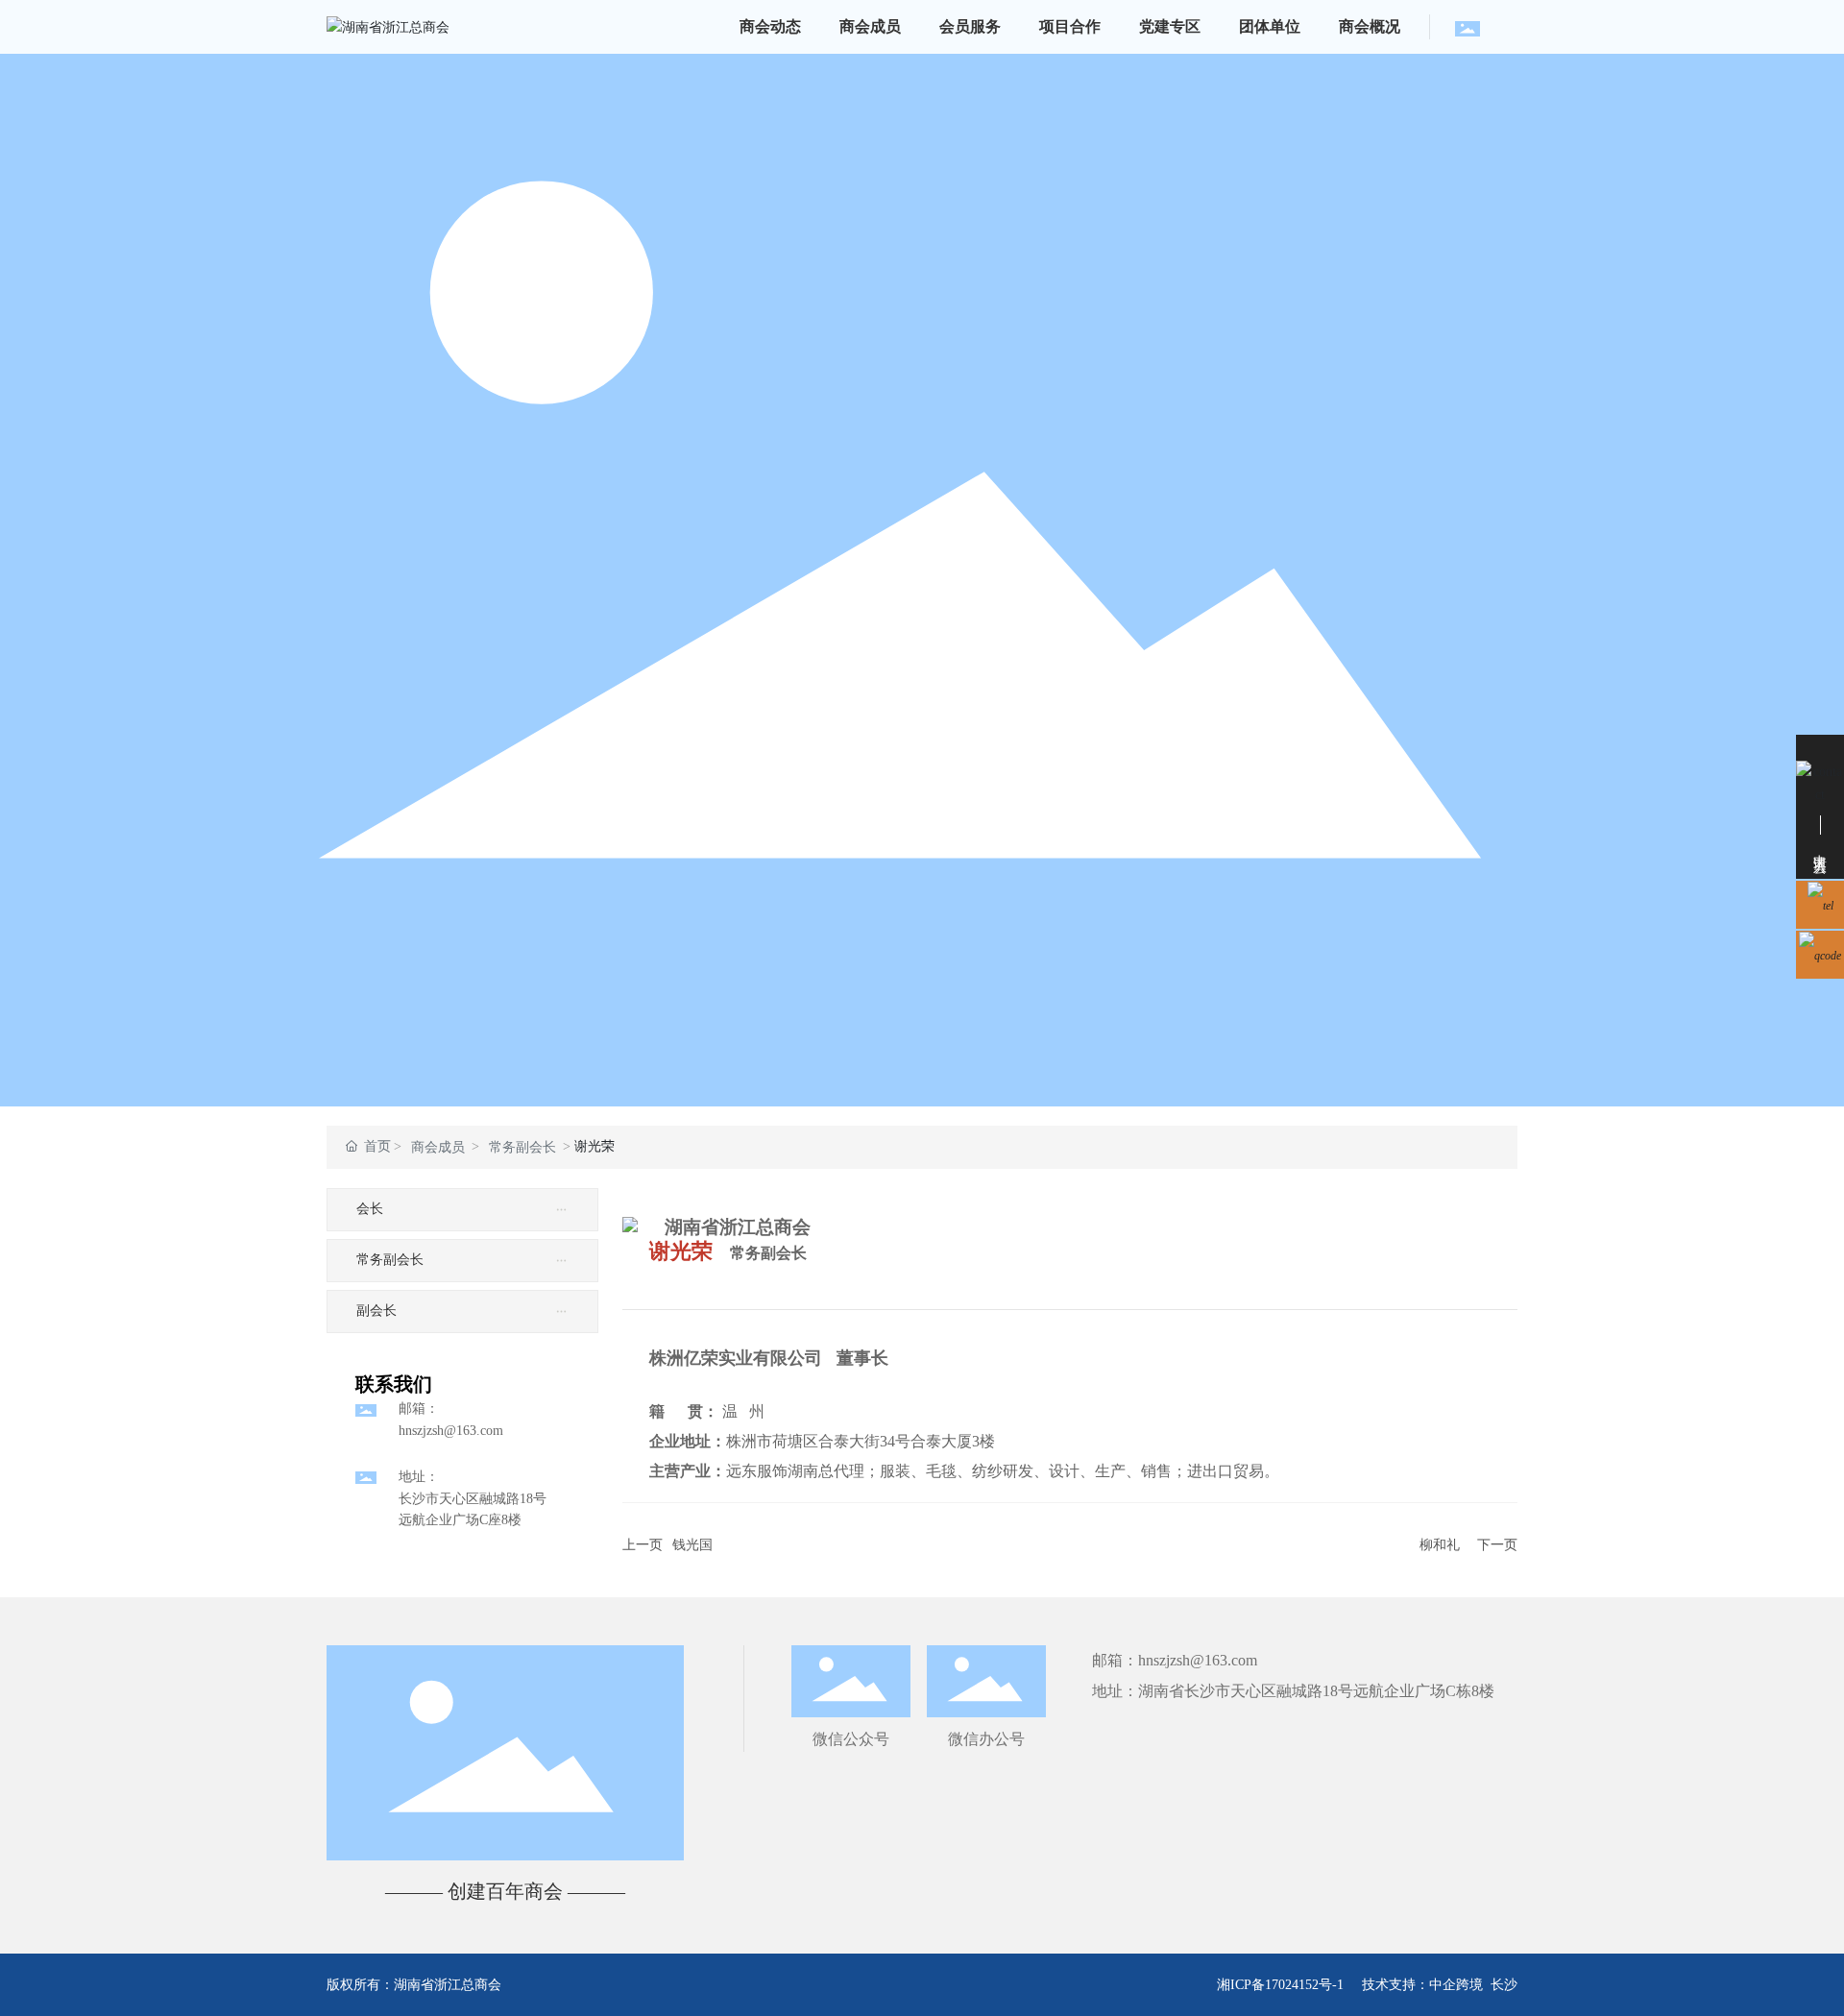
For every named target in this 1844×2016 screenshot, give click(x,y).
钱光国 (692, 1545)
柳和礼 (1440, 1545)
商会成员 (438, 1147)
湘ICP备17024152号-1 (1280, 1985)
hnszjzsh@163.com (451, 1431)
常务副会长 (522, 1147)
